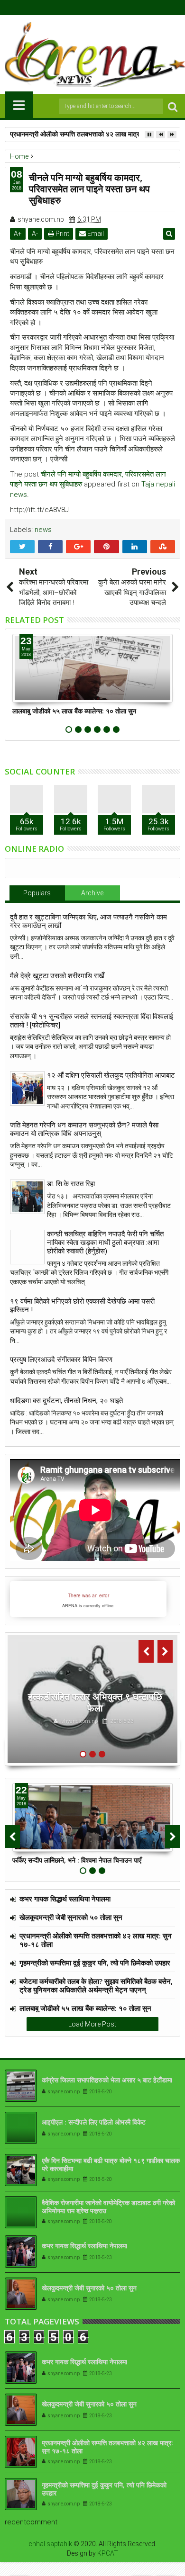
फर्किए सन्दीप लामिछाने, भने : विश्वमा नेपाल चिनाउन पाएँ (77, 1860)
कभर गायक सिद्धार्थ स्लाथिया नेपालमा (65, 1899)
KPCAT (108, 2553)
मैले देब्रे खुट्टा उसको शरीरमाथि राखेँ (57, 976)
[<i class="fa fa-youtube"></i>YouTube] (100, 8)
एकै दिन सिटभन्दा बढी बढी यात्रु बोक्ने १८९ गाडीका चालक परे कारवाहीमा (111, 2164)
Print (62, 234)
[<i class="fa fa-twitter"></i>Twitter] (85, 8)
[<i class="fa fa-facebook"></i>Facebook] (71, 8)
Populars (37, 893)
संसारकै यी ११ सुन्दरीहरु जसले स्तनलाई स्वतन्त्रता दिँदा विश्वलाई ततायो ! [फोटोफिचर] (92, 1021)
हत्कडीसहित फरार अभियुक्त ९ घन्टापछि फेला (95, 1702)
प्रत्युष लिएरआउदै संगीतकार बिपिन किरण (61, 1360)
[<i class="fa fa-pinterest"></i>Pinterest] (115, 8)
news (43, 530)
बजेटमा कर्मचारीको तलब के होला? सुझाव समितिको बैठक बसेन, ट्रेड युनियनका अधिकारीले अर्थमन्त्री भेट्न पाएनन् (96, 1985)
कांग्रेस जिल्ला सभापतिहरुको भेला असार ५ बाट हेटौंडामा (107, 2080)
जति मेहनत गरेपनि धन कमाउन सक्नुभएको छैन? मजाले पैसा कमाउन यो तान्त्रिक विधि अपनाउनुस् (84, 1129)
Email (95, 234)
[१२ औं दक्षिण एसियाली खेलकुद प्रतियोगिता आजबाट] (27, 1088)
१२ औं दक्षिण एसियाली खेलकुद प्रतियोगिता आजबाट (111, 1075)
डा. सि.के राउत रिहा (71, 1184)
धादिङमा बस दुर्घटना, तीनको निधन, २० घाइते (66, 1401)
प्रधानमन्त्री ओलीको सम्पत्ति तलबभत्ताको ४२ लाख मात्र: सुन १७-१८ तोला (97, 134)
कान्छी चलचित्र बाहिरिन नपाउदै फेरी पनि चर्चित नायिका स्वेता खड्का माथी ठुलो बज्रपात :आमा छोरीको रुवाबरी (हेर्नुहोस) (105, 1243)
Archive (92, 893)
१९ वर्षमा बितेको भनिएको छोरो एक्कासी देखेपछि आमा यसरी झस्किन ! (82, 1306)
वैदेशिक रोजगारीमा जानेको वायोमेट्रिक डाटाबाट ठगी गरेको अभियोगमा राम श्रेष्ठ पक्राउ (108, 2207)
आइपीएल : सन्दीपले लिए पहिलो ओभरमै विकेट (94, 2122)
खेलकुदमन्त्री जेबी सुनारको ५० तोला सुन (71, 1917)
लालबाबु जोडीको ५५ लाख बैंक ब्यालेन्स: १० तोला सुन (74, 711)
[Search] (173, 106)
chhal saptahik (50, 2544)
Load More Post (92, 2024)
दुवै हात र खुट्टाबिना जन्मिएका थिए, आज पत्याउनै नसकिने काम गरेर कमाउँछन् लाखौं (88, 921)
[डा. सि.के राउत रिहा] (27, 1197)
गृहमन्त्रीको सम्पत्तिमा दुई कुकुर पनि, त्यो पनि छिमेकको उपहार (95, 1963)
